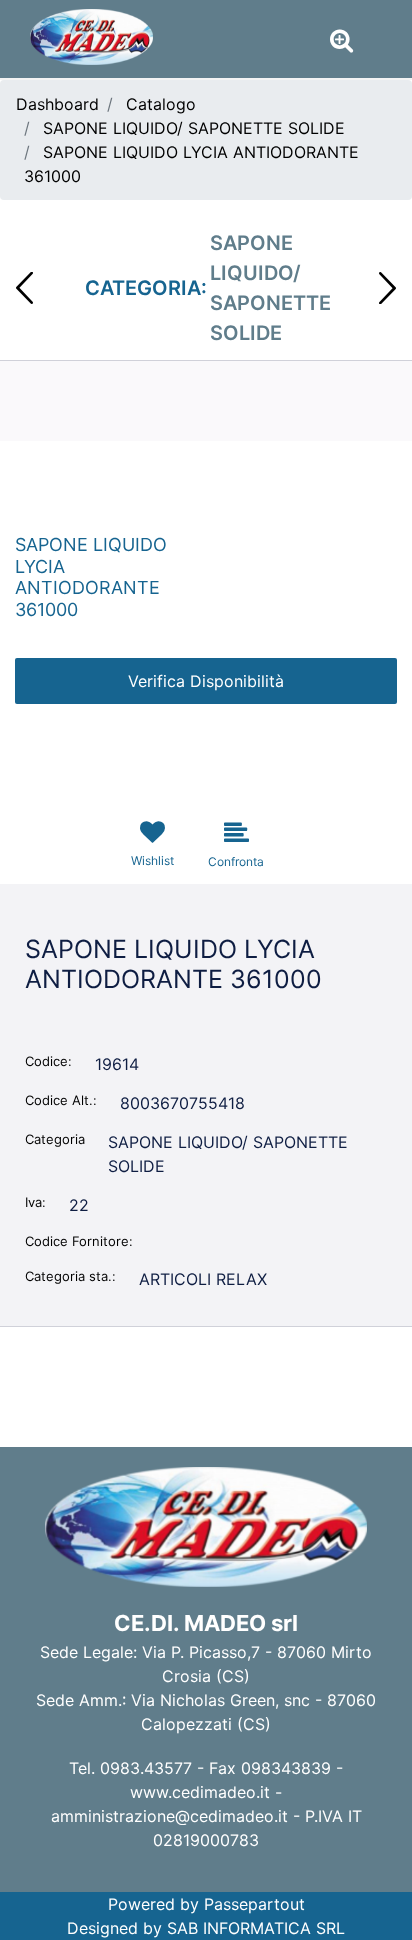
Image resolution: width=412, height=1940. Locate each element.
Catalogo (161, 104)
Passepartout (254, 1904)
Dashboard (57, 104)
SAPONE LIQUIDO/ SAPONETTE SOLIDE (194, 128)
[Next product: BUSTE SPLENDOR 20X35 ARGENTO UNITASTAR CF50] (387, 288)
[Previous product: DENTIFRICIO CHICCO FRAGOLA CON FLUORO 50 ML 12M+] (24, 288)
